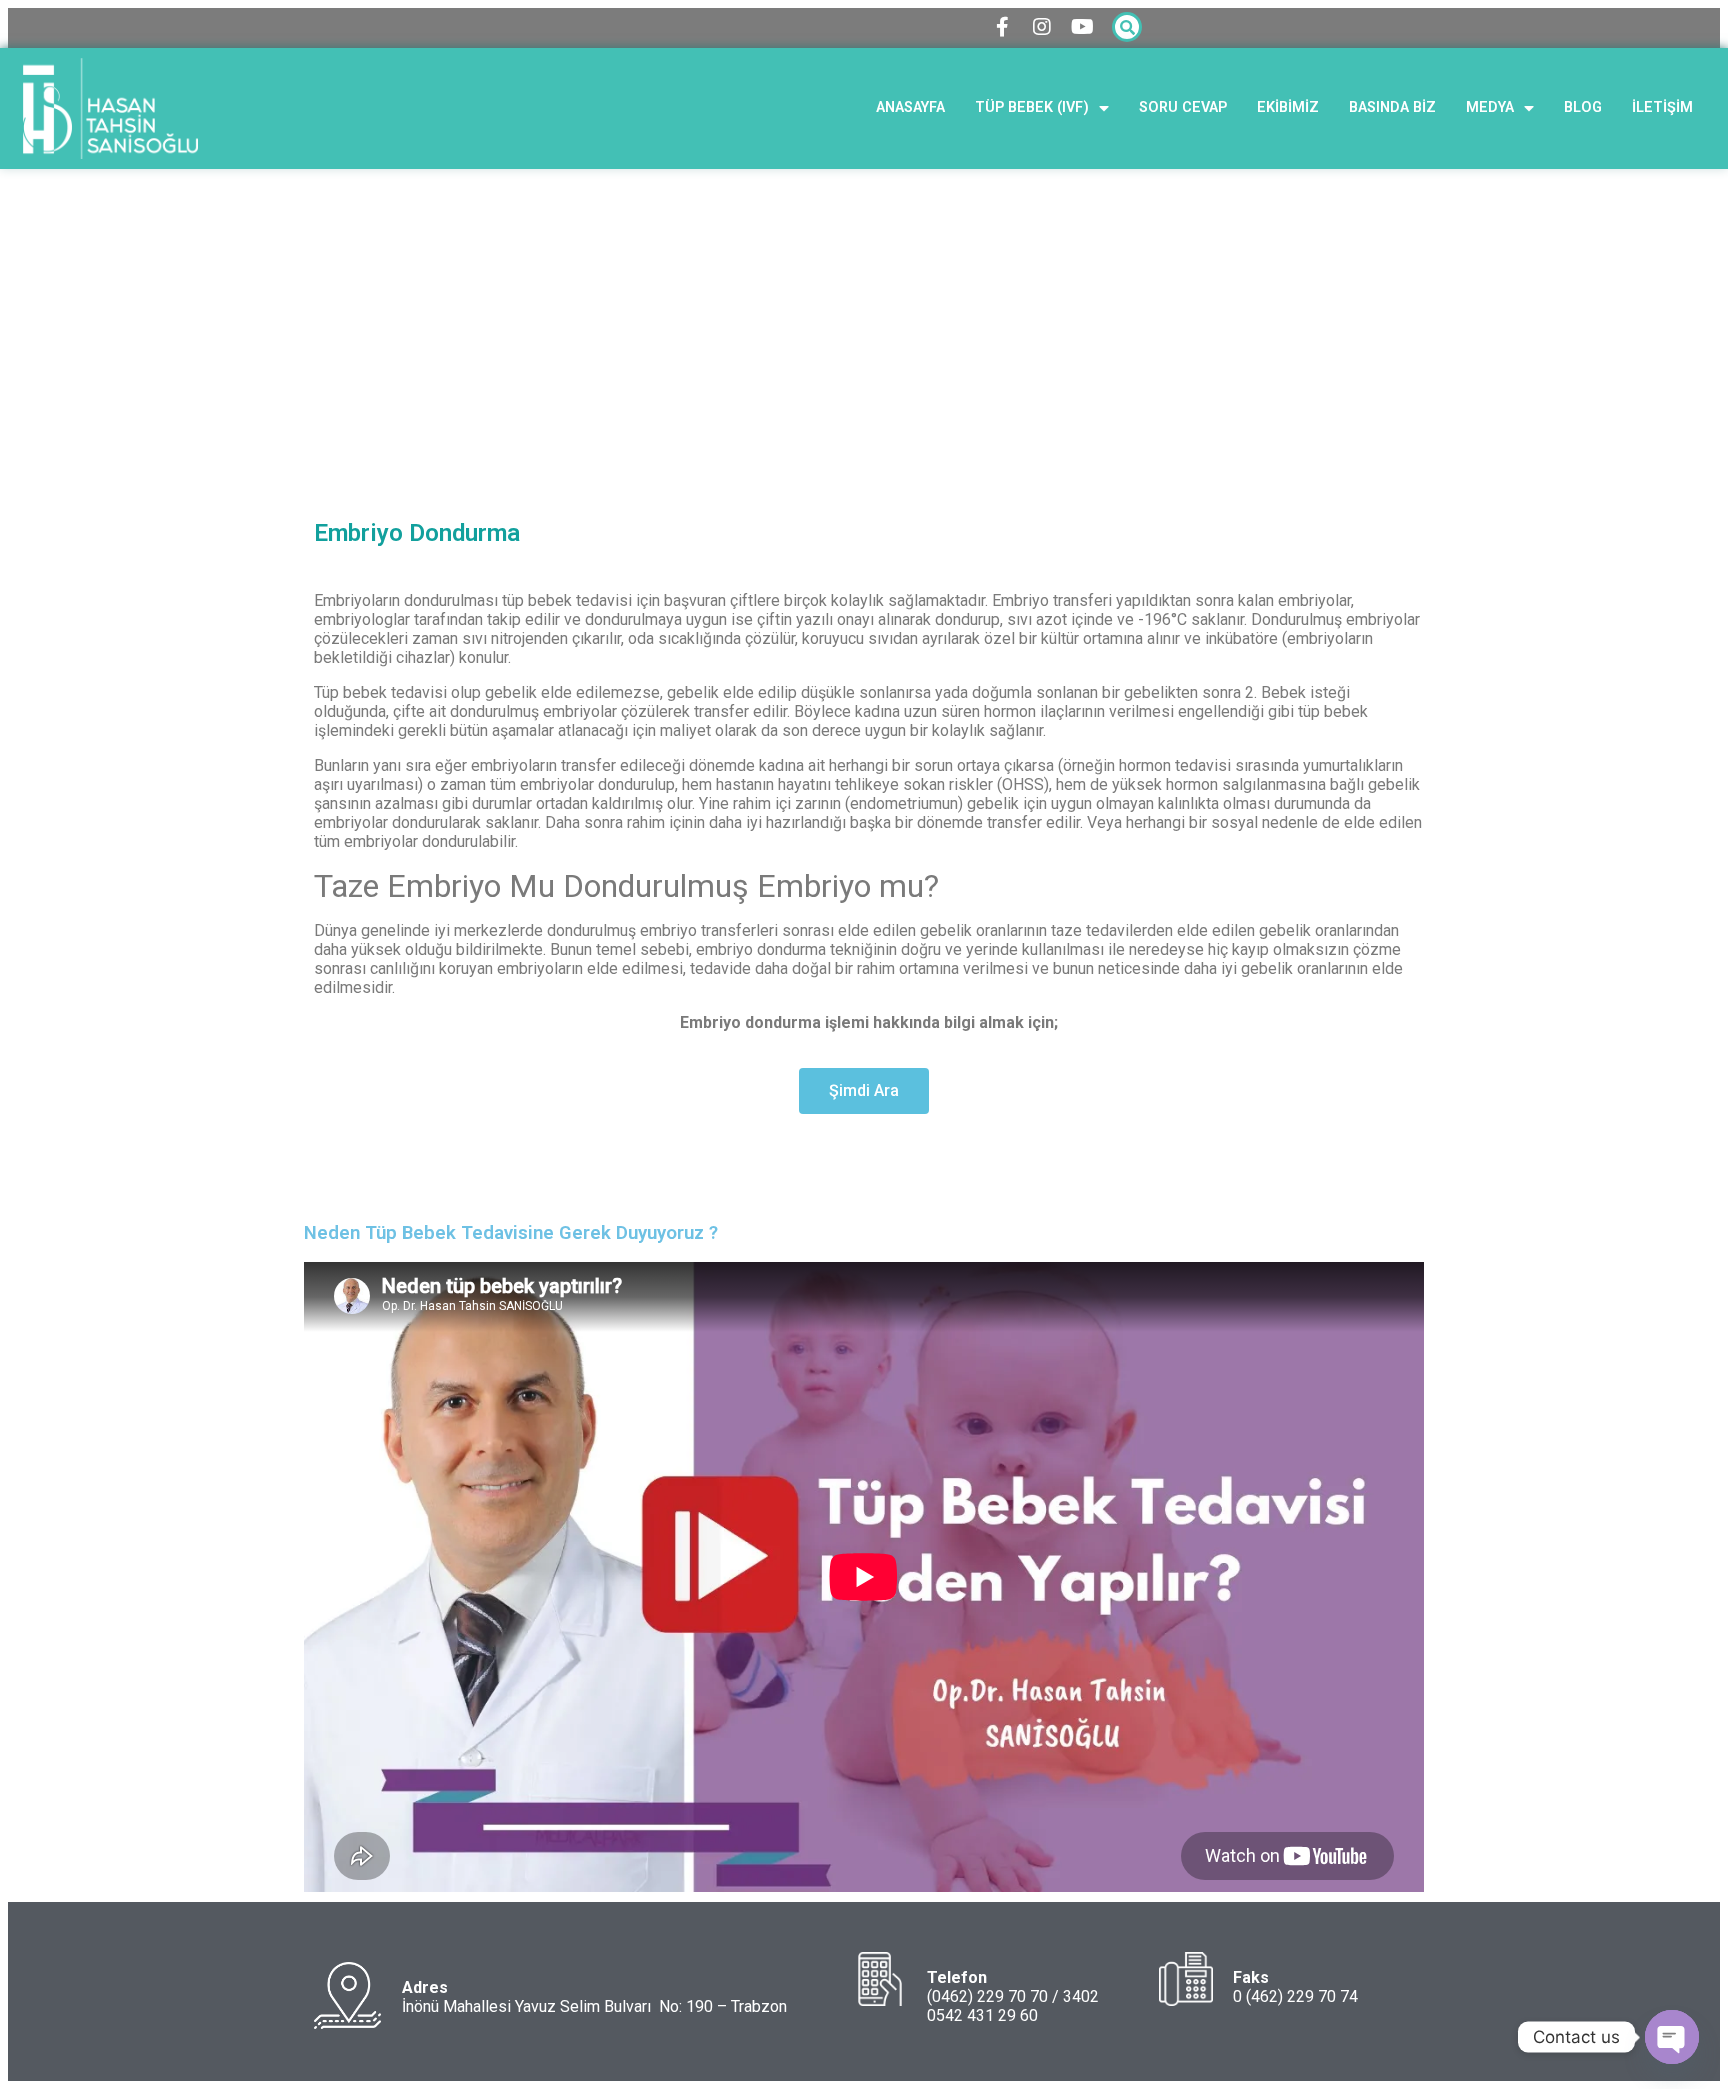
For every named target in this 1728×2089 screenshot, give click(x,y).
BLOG (1583, 107)
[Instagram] (1042, 27)
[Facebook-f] (1002, 27)
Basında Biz (1392, 107)
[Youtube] (1082, 27)
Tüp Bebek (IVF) (1032, 107)
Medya (1490, 107)
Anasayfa (910, 107)
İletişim (1662, 107)
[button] (864, 1091)
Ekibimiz (1288, 107)
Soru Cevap (1183, 107)
